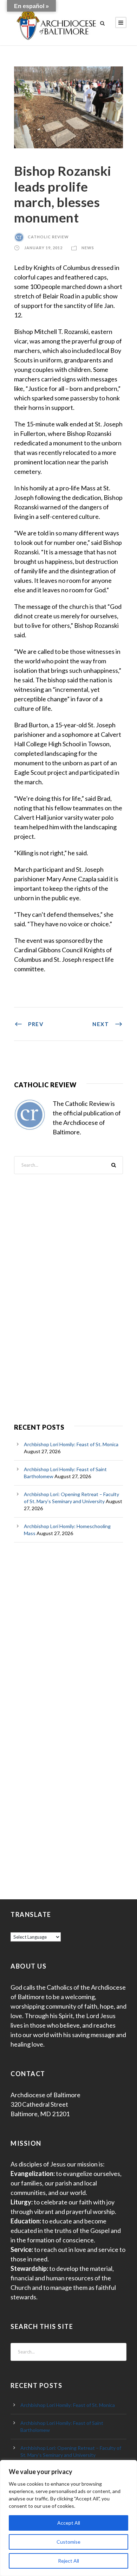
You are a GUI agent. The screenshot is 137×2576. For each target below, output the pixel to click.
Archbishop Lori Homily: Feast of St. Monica (71, 1444)
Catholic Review (48, 237)
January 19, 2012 (43, 248)
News (88, 248)
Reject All (68, 2561)
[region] (68, 2518)
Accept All (69, 2523)
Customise (68, 2542)
